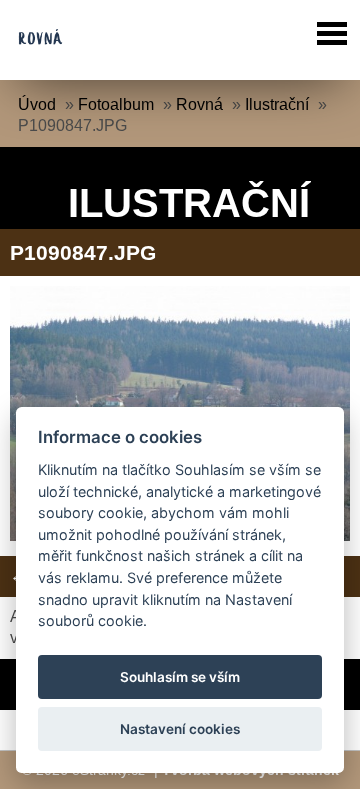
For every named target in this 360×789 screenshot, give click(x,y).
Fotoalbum (116, 104)
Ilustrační (277, 104)
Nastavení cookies (180, 729)
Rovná (199, 104)
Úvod (37, 104)
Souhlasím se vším (180, 677)
